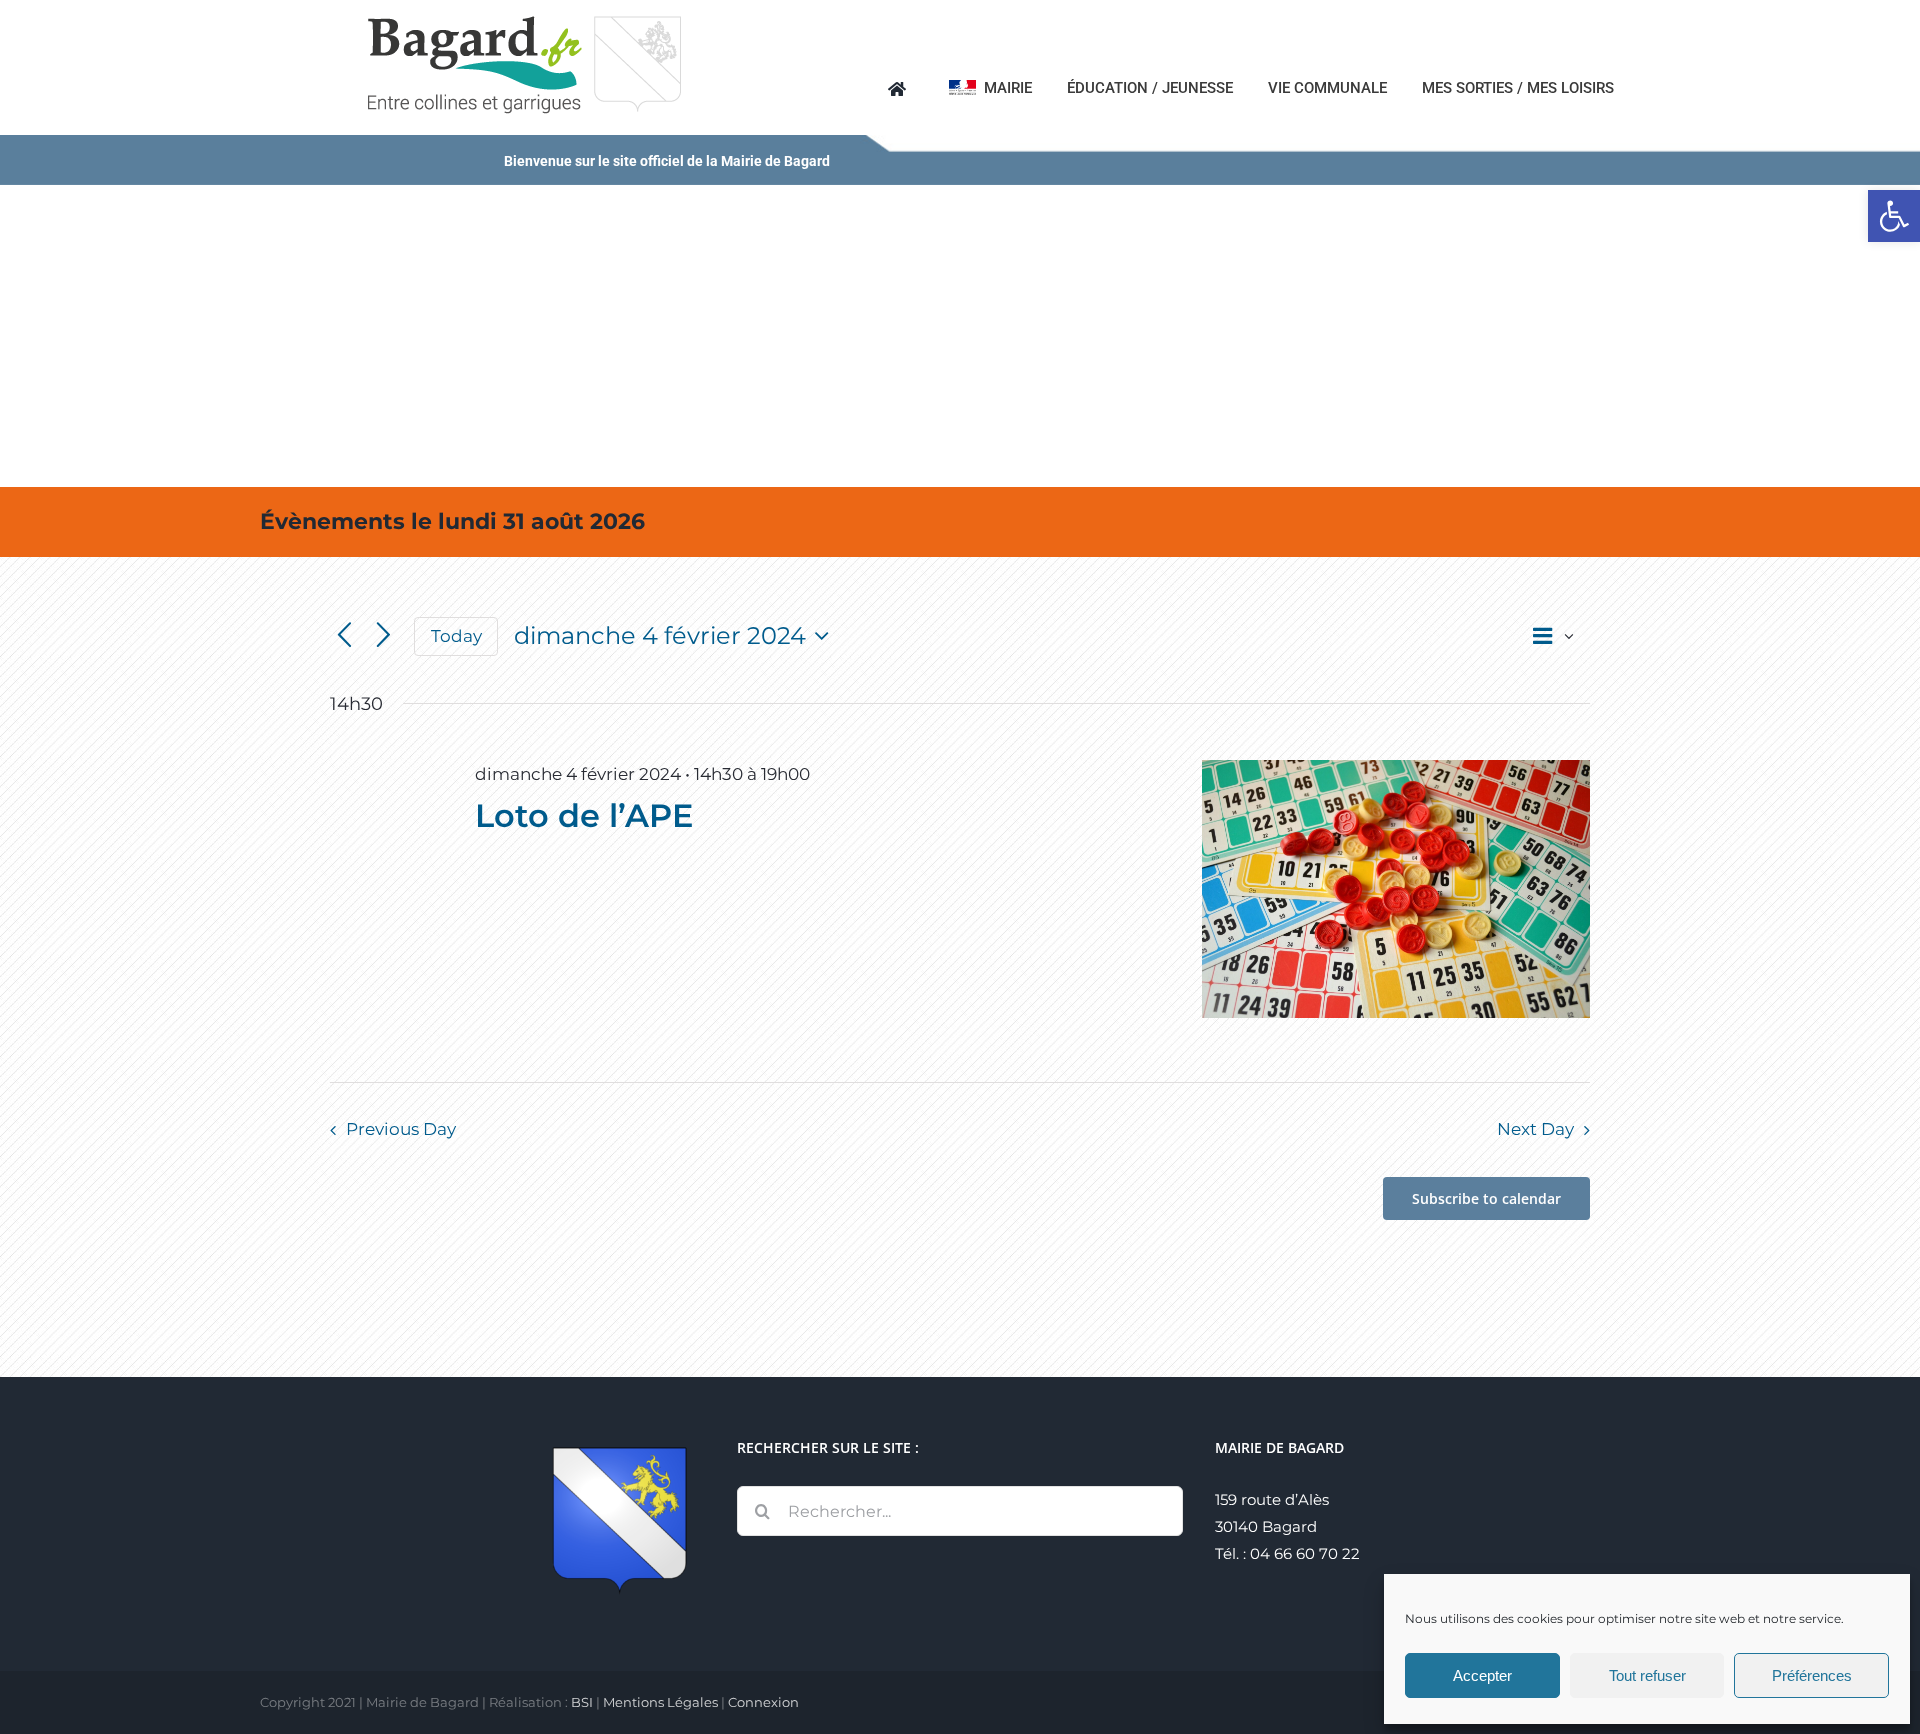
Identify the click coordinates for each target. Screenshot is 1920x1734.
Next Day (1535, 1129)
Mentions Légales (660, 1702)
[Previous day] (344, 636)
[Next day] (383, 636)
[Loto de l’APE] (1396, 889)
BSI (582, 1702)
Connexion (763, 1702)
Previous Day (401, 1129)
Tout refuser (1647, 1675)
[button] (1894, 216)
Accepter (1482, 1675)
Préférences (1812, 1675)
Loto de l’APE (584, 815)
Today (456, 636)
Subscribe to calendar (1486, 1198)
